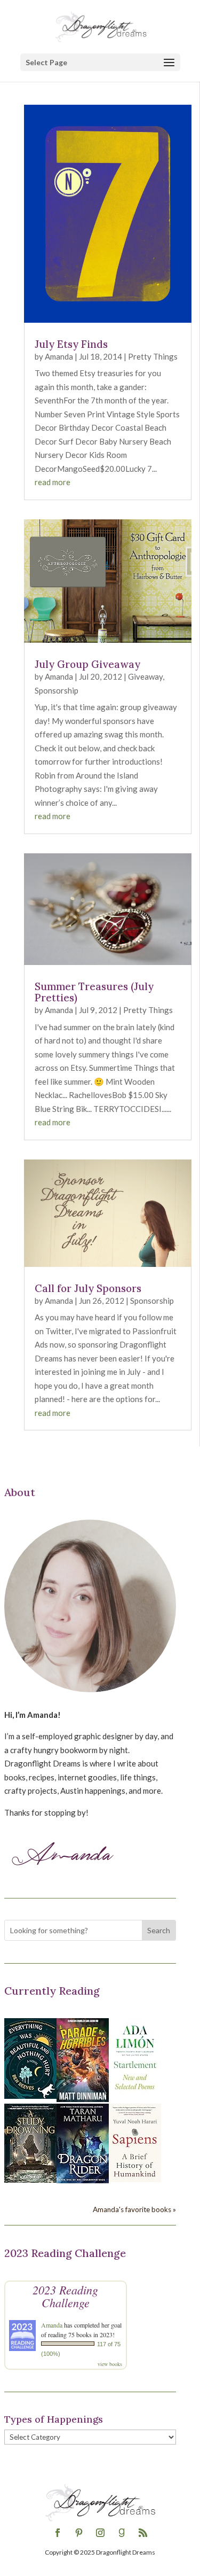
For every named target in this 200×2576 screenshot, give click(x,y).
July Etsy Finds (71, 344)
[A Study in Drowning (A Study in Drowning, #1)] (30, 2180)
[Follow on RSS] (143, 2533)
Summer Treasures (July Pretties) (94, 992)
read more (53, 482)
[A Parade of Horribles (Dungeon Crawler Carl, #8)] (83, 2099)
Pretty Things (153, 356)
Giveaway (145, 676)
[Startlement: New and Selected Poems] (135, 2096)
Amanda (59, 356)
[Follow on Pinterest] (79, 2533)
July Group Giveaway (87, 664)
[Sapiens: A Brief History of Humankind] (135, 2179)
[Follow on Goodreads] (122, 2533)
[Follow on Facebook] (58, 2533)
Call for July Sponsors (88, 1288)
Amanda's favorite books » (134, 2209)
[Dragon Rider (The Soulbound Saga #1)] (83, 2180)
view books (110, 2364)
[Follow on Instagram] (100, 2533)
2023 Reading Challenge (65, 2296)
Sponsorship (57, 690)
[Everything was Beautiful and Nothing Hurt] (30, 2096)
